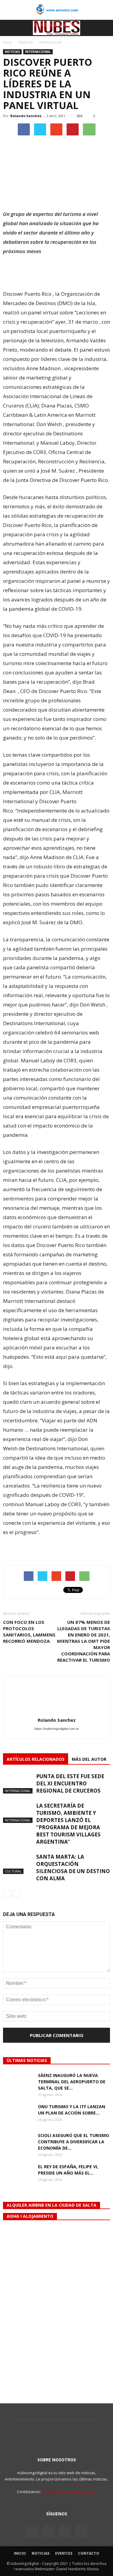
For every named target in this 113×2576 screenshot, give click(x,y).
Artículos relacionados (36, 1759)
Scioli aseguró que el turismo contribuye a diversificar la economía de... (74, 2142)
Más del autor (89, 1759)
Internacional (38, 52)
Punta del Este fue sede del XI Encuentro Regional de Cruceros (70, 1783)
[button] (105, 28)
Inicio (8, 42)
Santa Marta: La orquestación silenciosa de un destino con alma (73, 1868)
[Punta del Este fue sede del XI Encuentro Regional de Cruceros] (18, 1783)
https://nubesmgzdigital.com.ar (57, 1729)
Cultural (13, 1871)
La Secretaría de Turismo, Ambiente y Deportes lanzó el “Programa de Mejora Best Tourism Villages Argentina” (68, 1824)
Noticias (12, 52)
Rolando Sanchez (26, 116)
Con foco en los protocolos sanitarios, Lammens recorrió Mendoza (29, 1632)
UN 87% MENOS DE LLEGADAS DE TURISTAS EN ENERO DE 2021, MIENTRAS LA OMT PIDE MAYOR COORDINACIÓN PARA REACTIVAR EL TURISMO (83, 1641)
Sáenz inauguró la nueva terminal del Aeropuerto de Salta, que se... (72, 2082)
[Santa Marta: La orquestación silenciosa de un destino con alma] (18, 1864)
